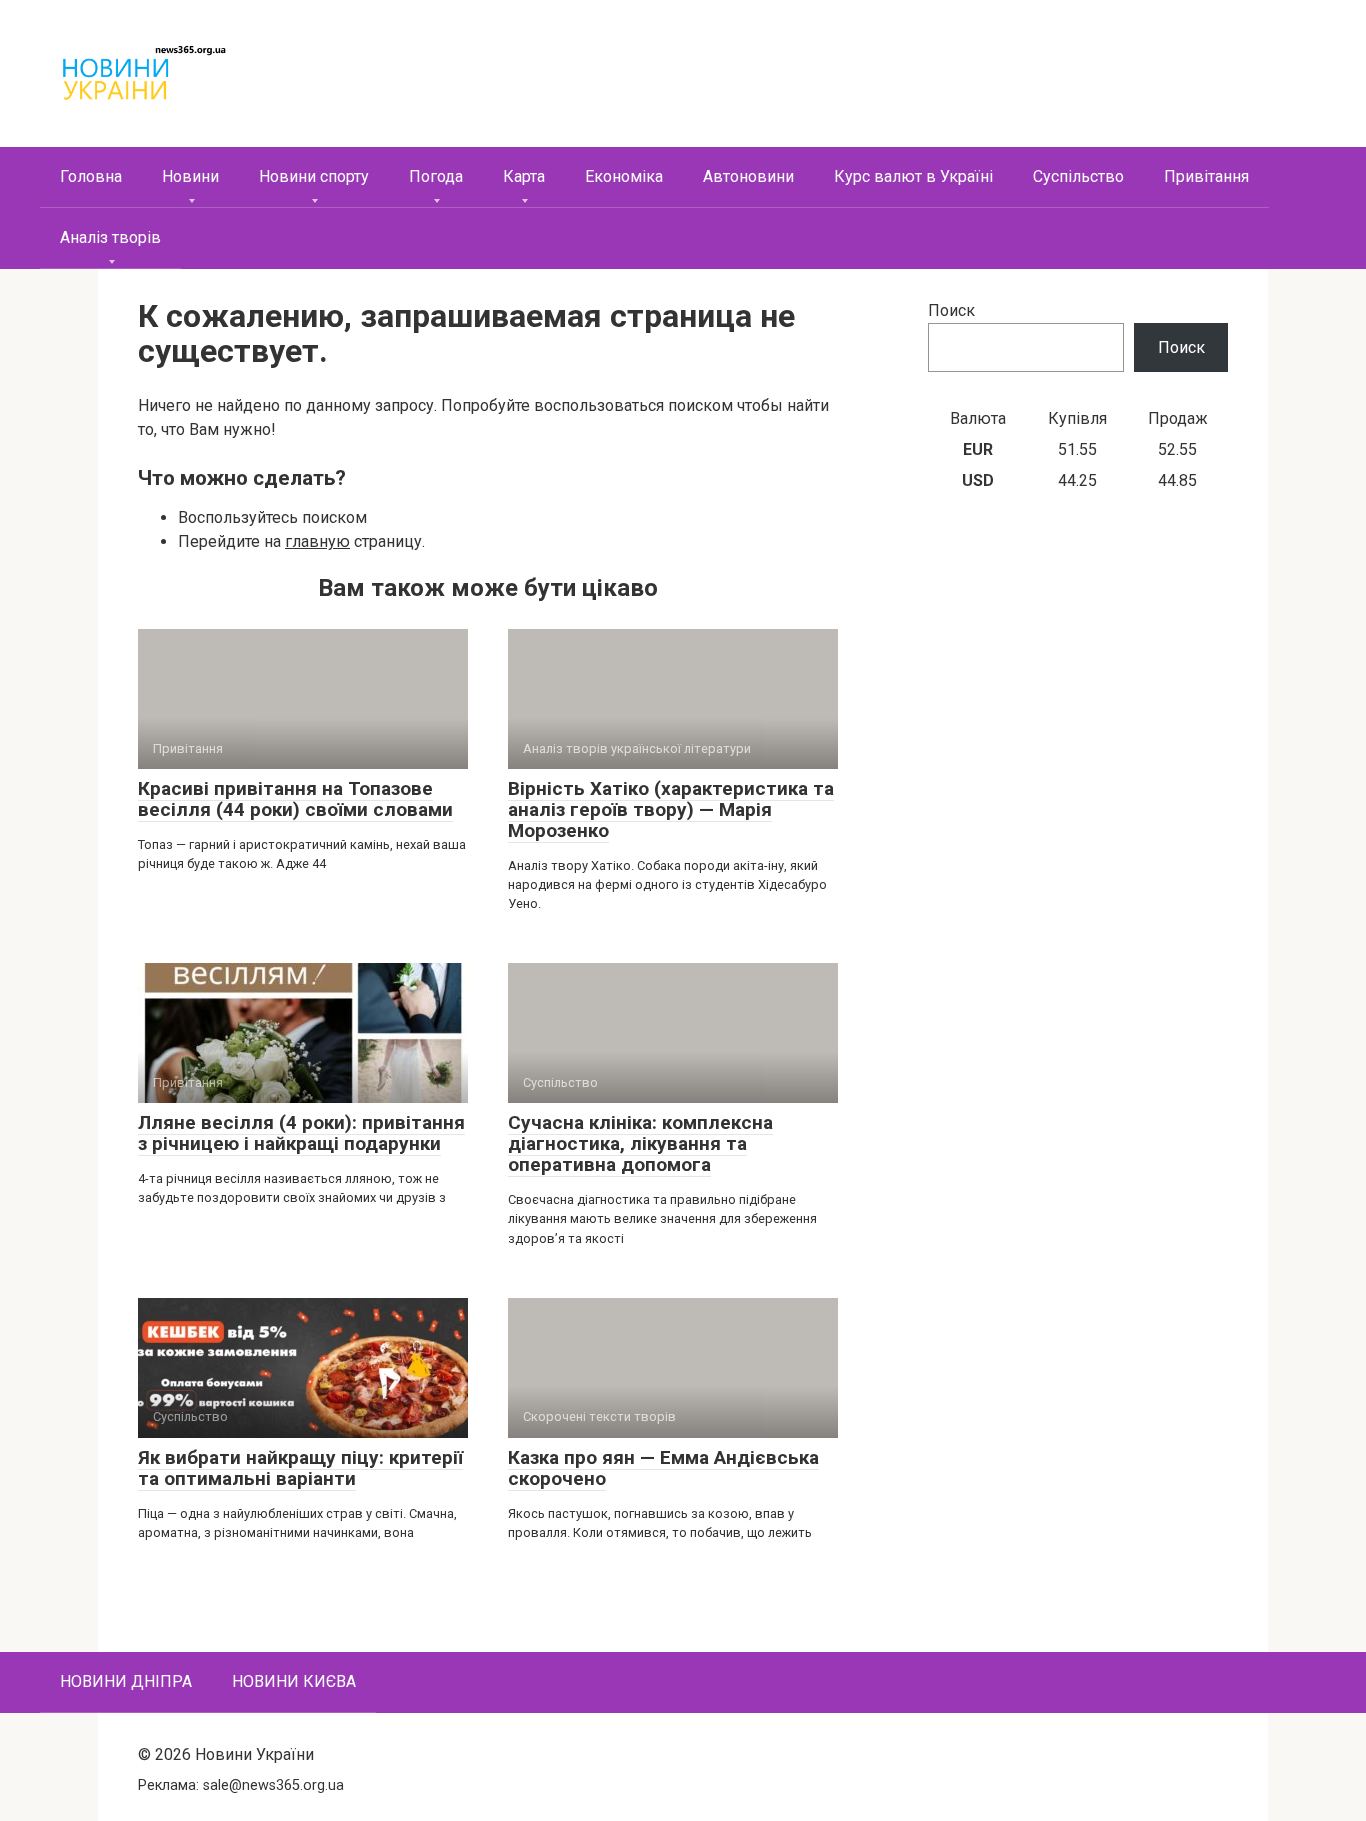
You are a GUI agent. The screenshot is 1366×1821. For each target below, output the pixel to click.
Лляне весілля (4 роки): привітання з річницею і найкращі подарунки (301, 1133)
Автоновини (748, 176)
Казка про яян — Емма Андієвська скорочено (663, 1468)
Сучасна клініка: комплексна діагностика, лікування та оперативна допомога (640, 1143)
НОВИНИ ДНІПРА (126, 1681)
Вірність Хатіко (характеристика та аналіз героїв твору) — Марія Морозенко (671, 809)
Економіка (624, 176)
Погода (436, 176)
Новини (190, 176)
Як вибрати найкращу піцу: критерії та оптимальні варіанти (300, 1468)
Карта (524, 176)
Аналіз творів (110, 237)
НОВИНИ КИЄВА (294, 1681)
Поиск (951, 310)
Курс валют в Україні (913, 176)
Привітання (1206, 176)
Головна (91, 176)
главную (317, 541)
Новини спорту (314, 176)
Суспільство (1078, 176)
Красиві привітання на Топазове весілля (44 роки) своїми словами (295, 799)
